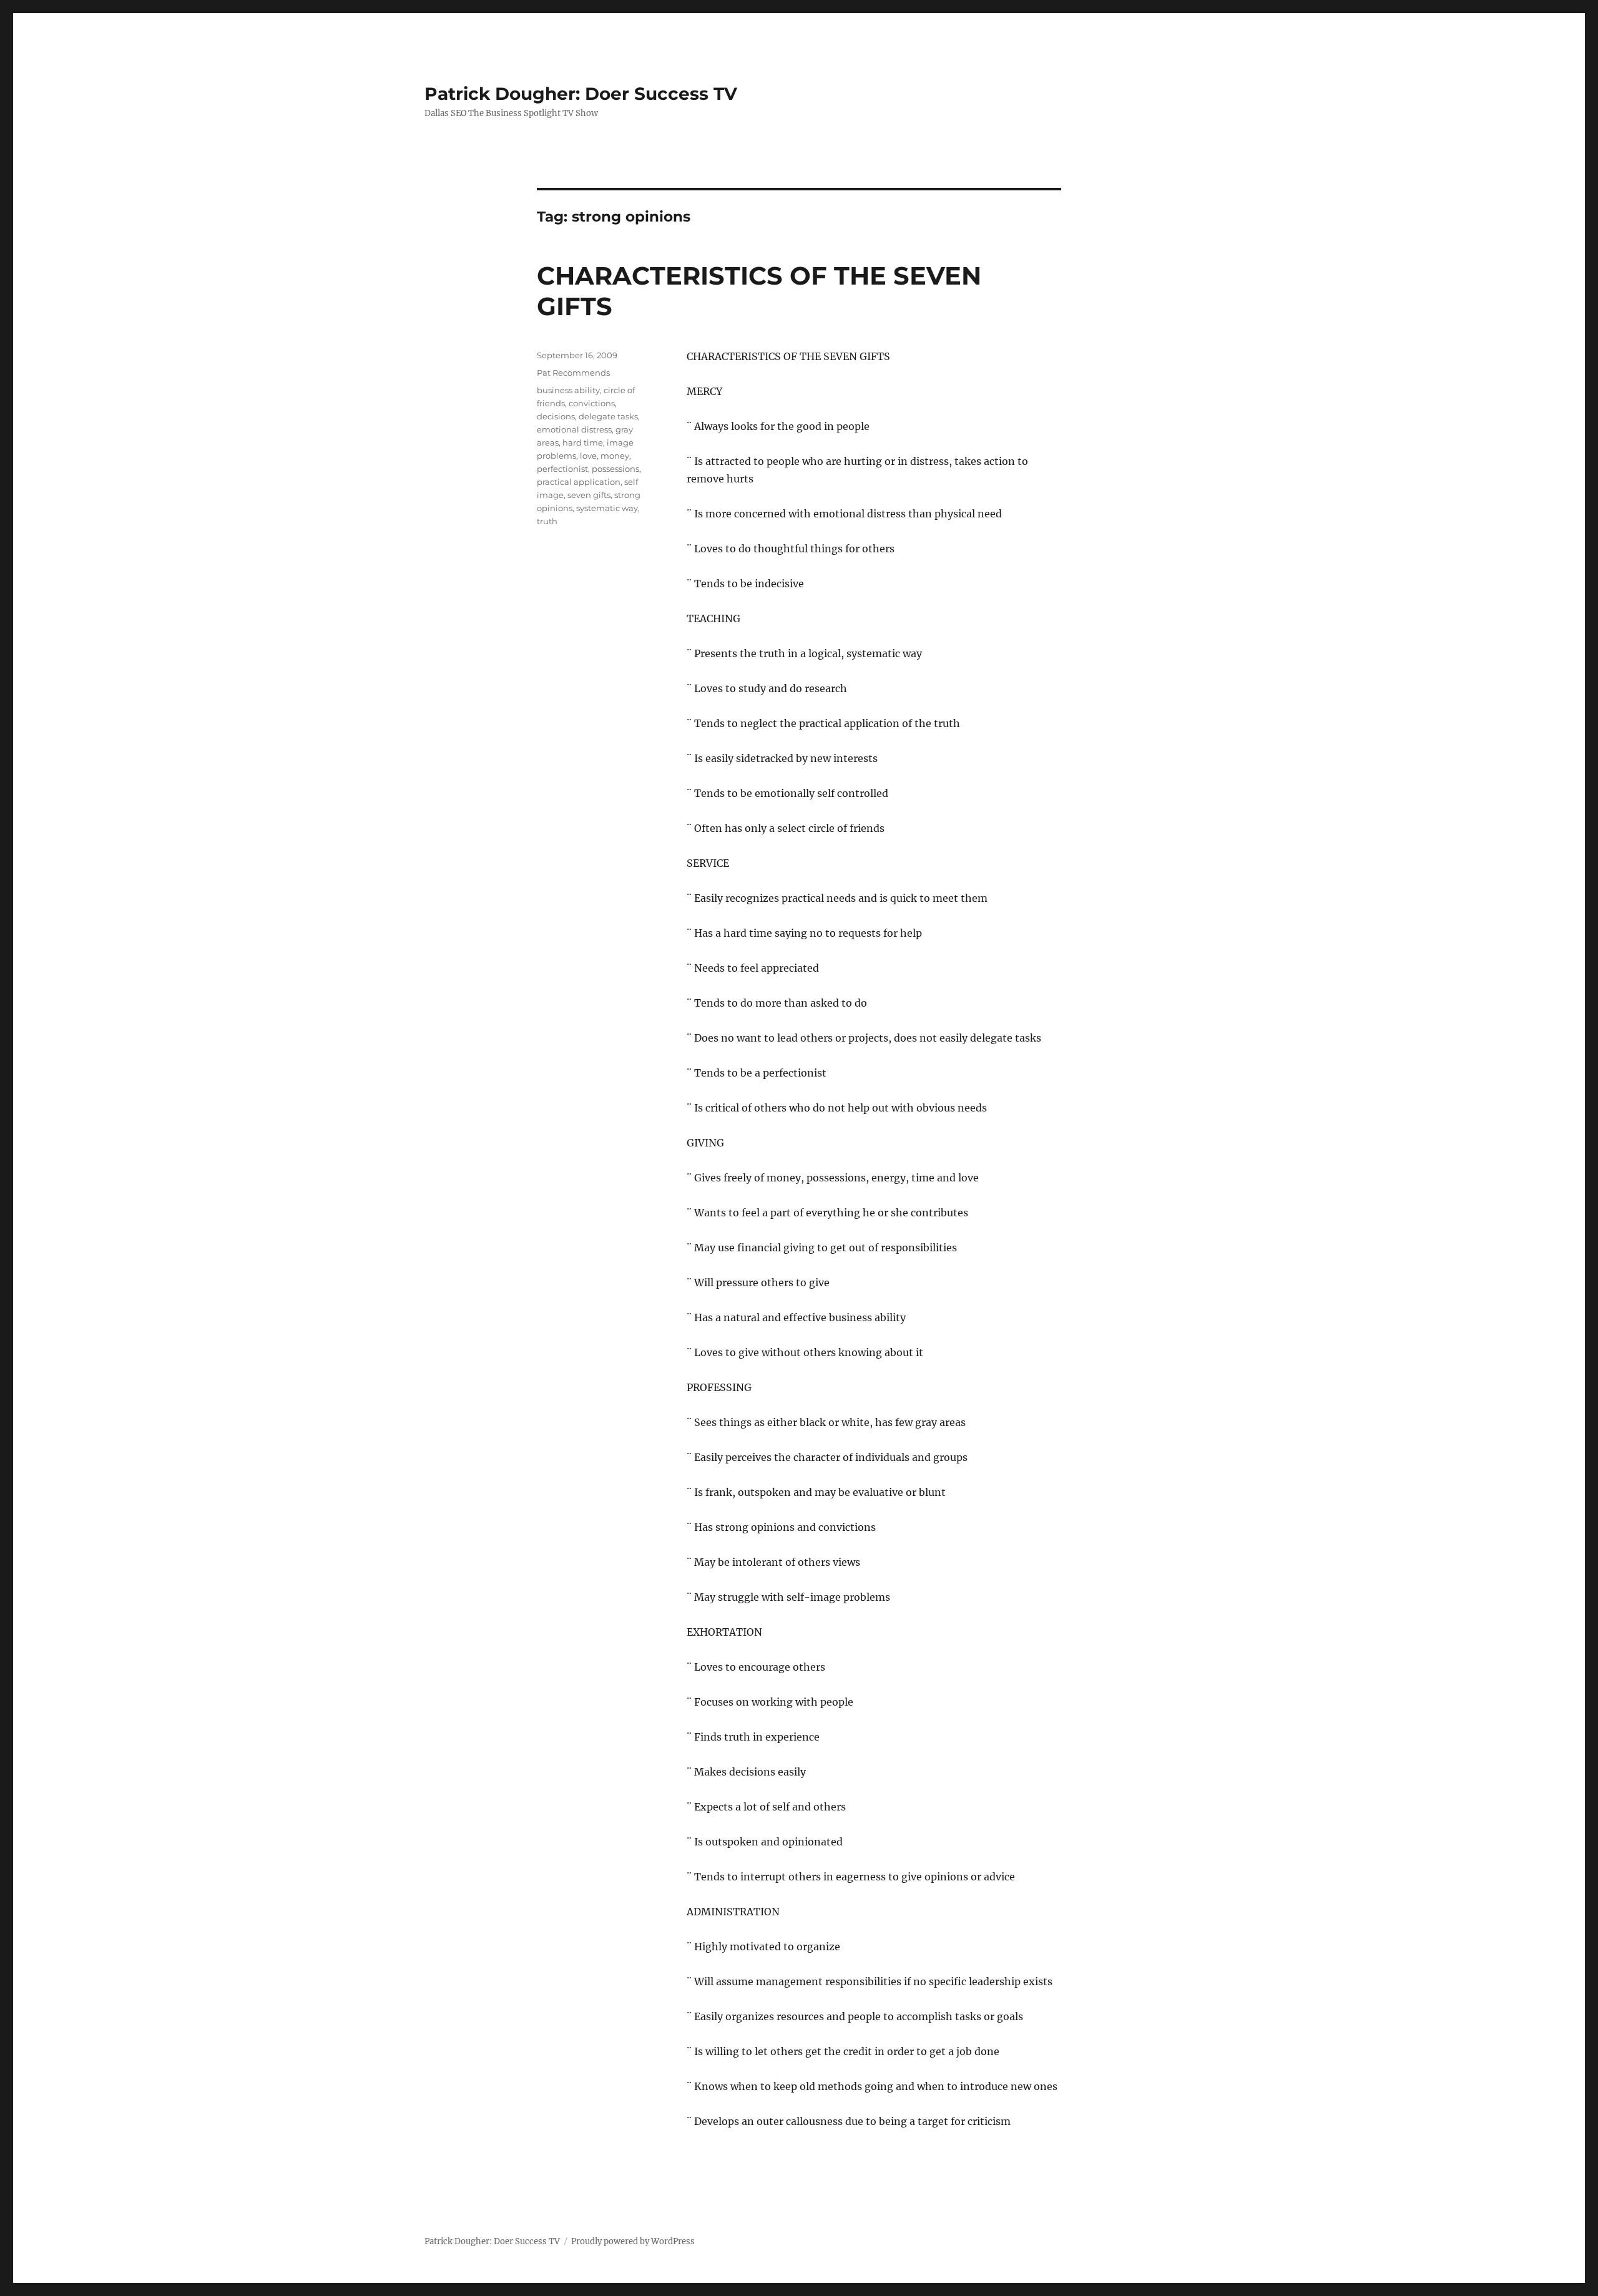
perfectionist (562, 469)
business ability (568, 390)
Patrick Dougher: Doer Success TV (581, 94)
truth (547, 521)
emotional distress (574, 429)
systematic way (607, 508)
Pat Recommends (573, 373)
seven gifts (589, 495)
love (588, 456)
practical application (579, 482)
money (615, 456)
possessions (615, 469)
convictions (592, 403)
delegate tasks (608, 416)
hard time (583, 442)
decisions (556, 416)
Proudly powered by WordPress (633, 2241)
